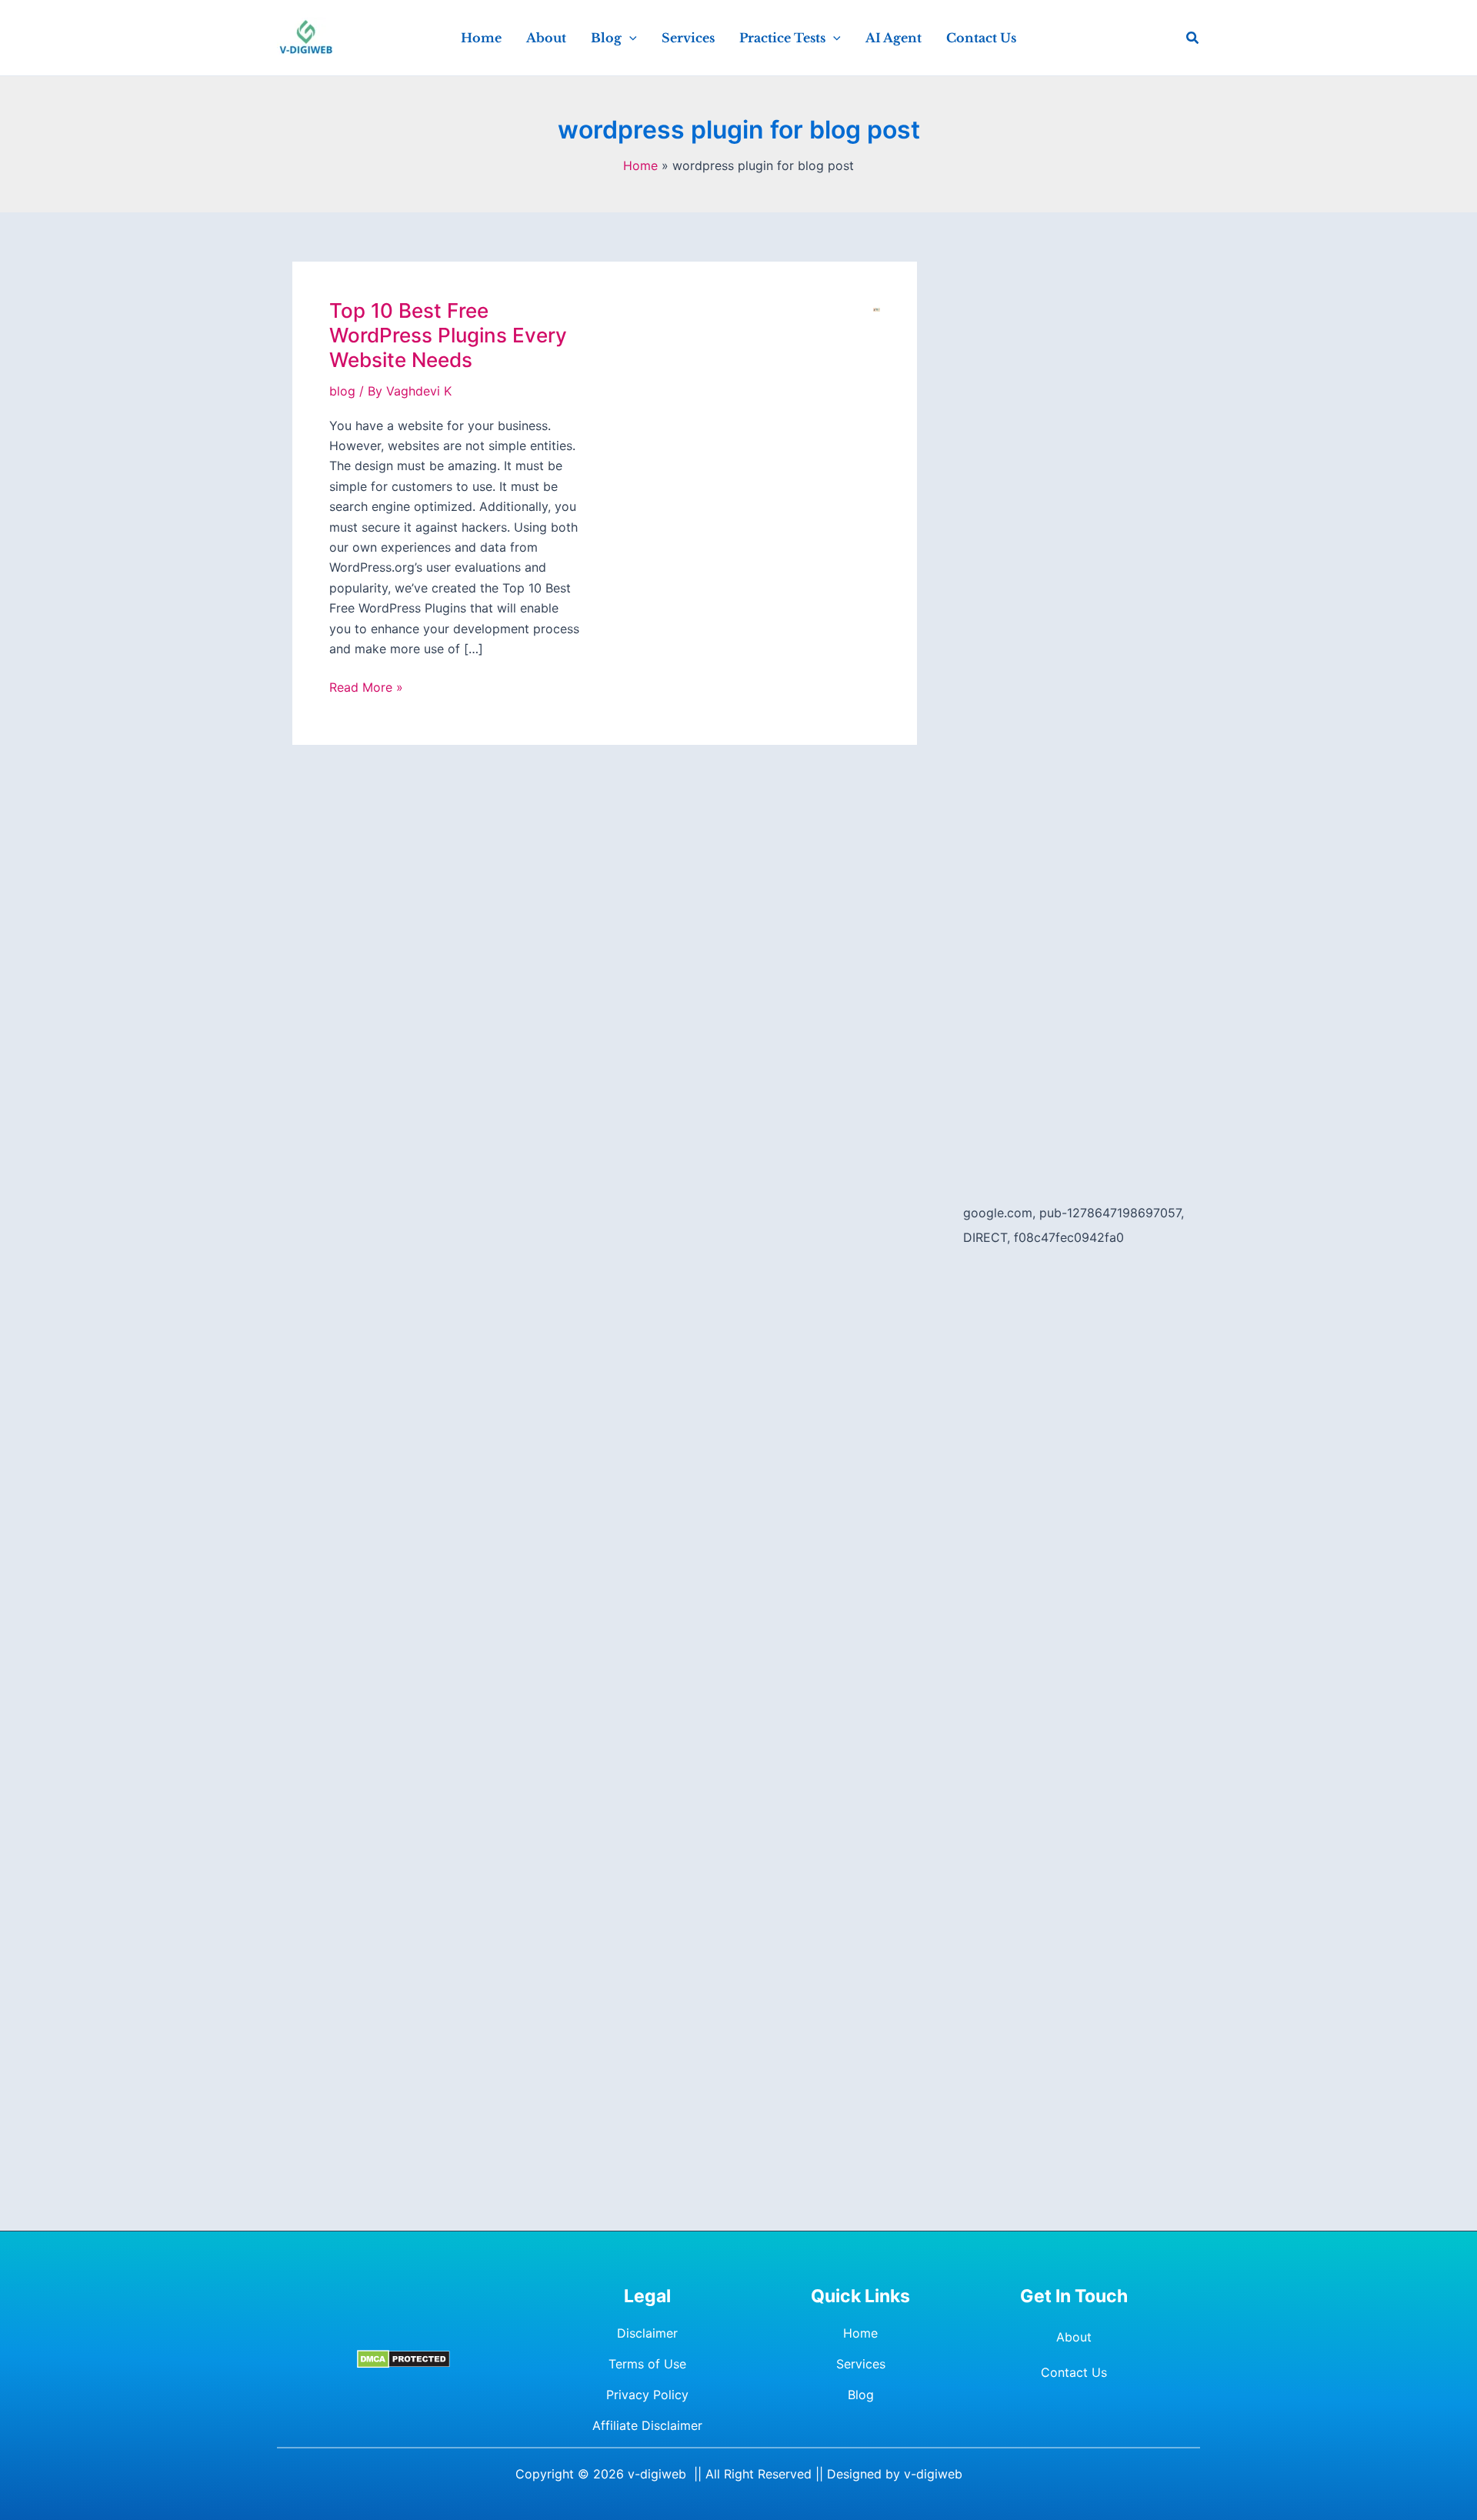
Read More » (366, 688)
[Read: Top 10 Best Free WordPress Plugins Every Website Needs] (877, 309)
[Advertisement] (1074, 492)
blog (342, 391)
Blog (861, 2395)
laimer (685, 2425)
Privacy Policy (647, 2395)
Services (861, 2364)
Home (860, 2333)
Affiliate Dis (626, 2425)
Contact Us (1074, 2372)
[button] (629, 38)
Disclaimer (647, 2333)
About (1074, 2337)
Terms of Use (647, 2364)
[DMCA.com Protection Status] (403, 2359)
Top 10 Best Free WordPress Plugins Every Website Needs (448, 335)
